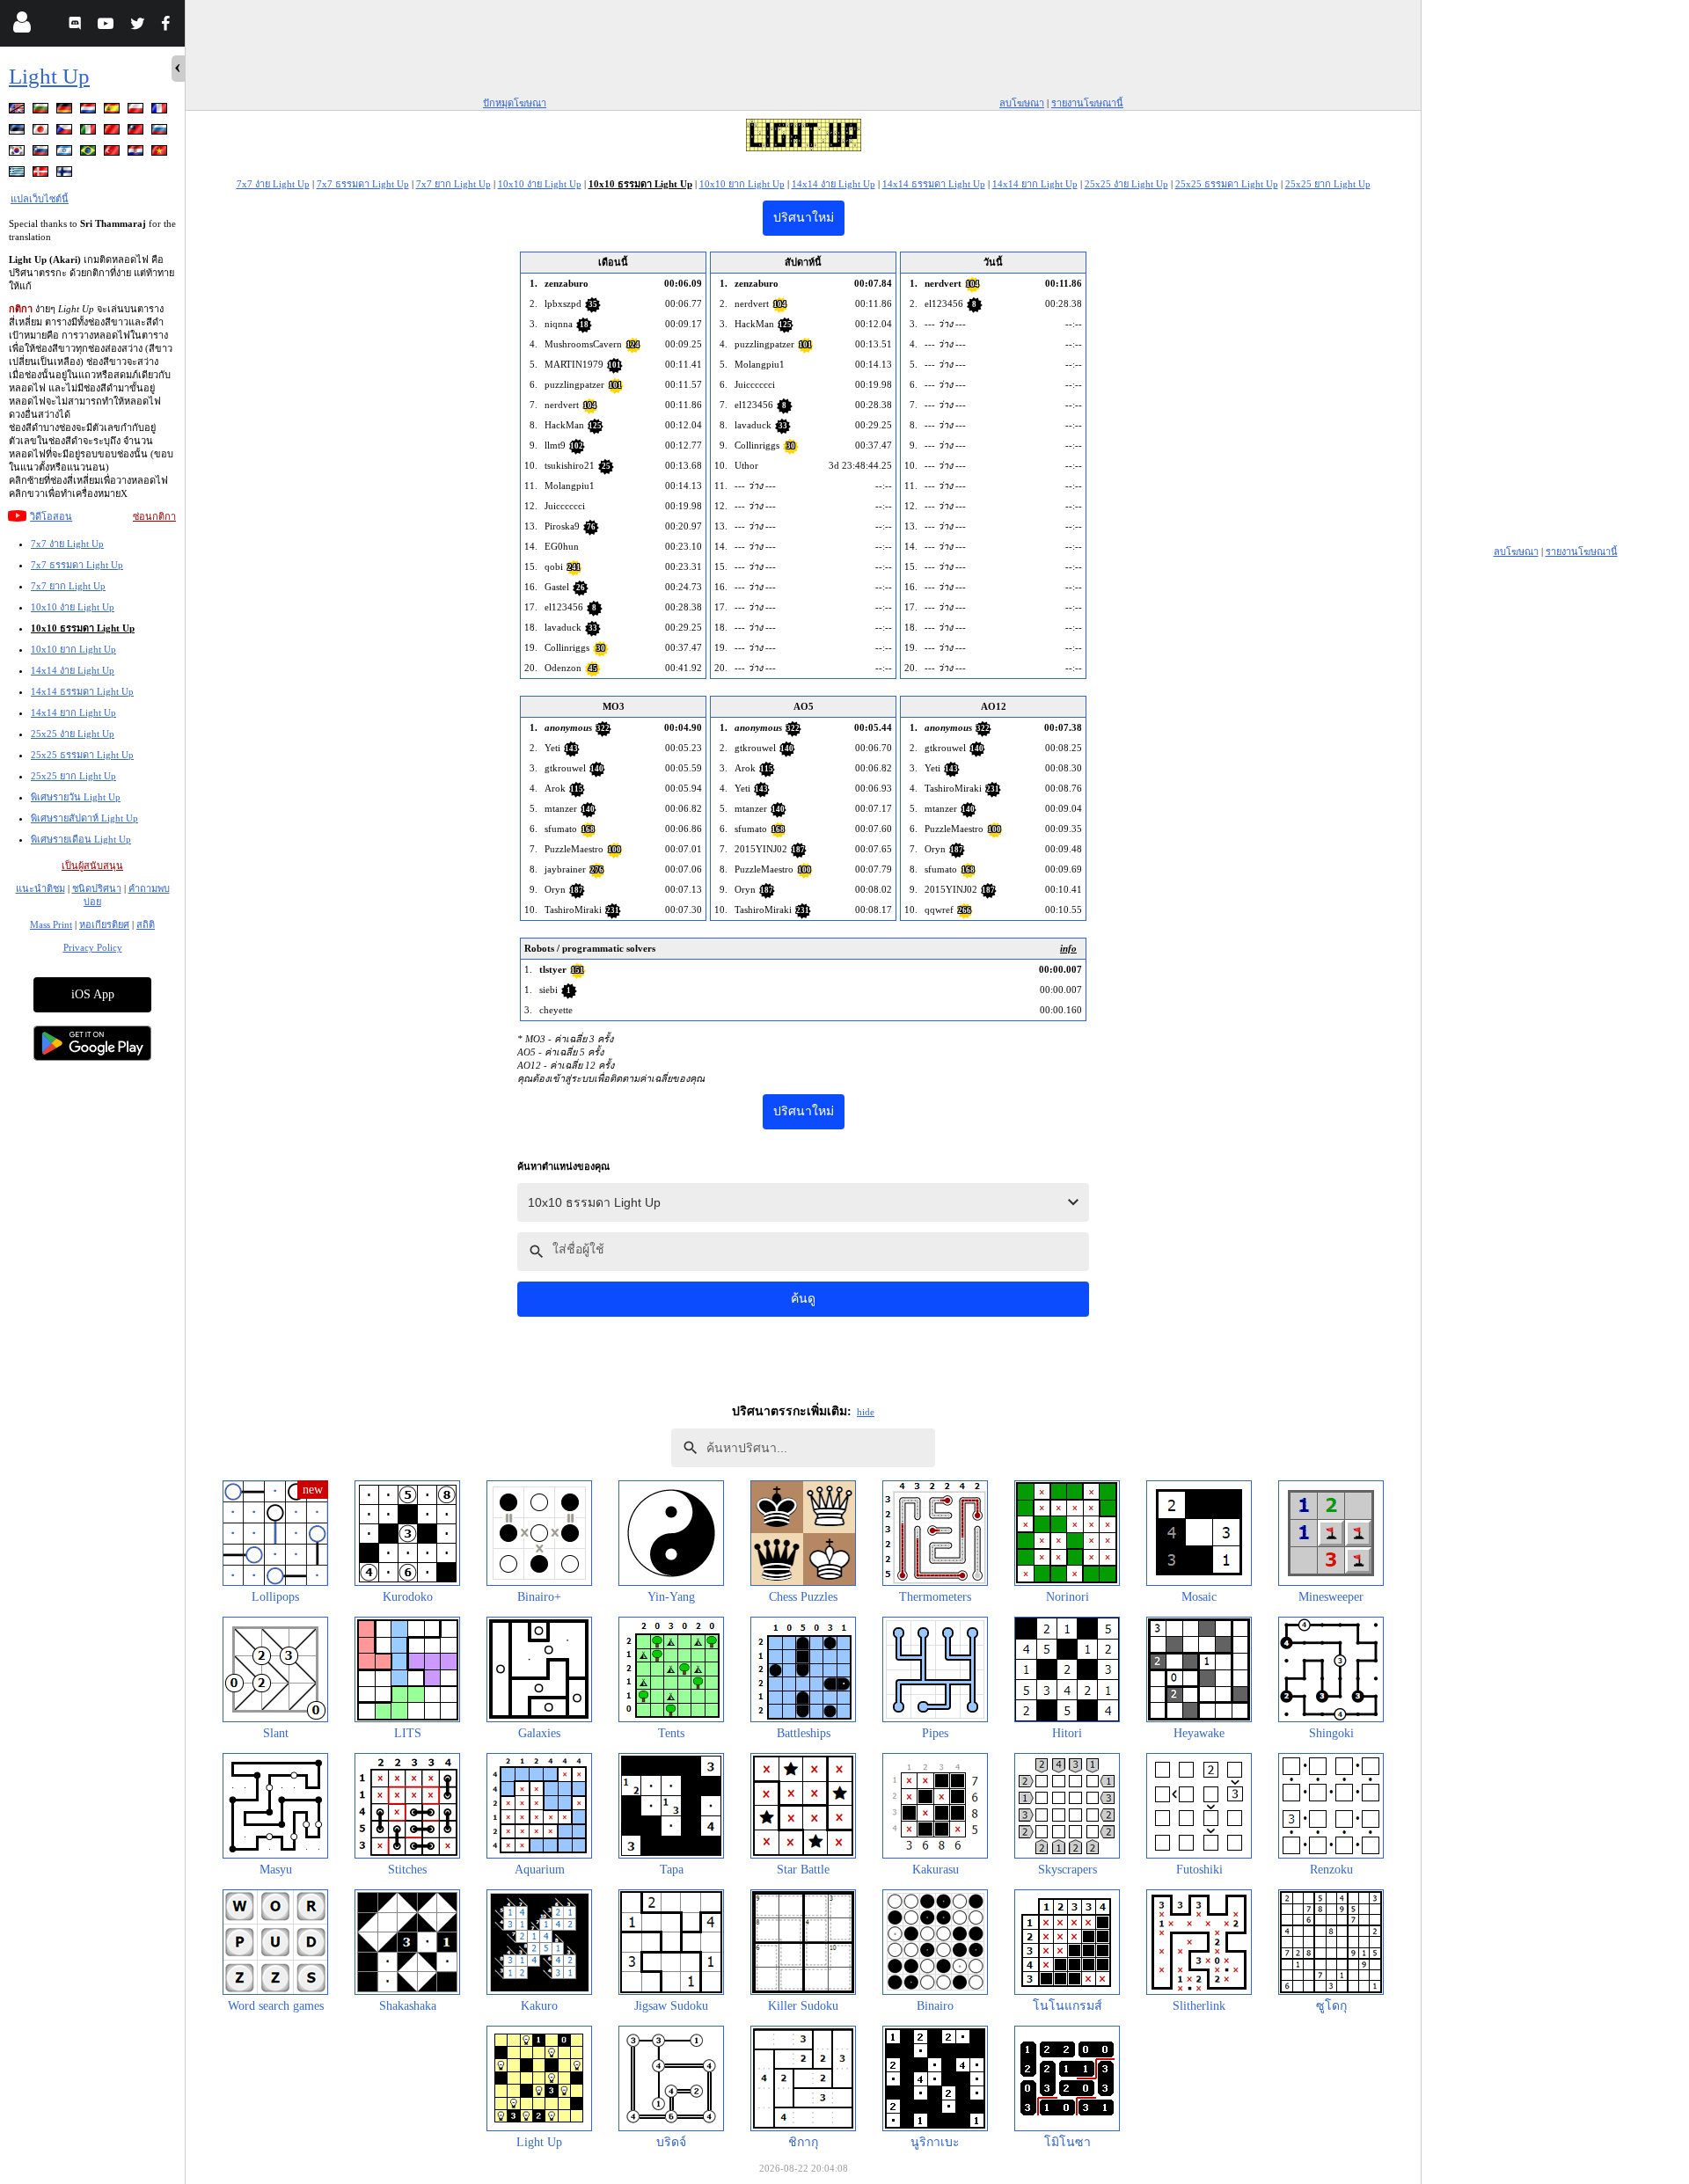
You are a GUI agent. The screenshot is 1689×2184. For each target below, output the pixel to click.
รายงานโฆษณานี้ (1087, 103)
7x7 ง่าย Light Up (67, 544)
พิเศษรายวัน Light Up (76, 797)
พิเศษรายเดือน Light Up (81, 839)
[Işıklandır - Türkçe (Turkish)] (113, 153)
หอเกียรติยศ (104, 924)
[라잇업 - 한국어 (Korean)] (18, 153)
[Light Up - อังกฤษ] (18, 111)
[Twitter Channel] (139, 26)
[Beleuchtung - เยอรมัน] (66, 111)
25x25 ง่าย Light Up (73, 734)
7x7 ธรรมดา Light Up (77, 565)
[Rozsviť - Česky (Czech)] (66, 132)
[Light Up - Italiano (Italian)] (90, 132)
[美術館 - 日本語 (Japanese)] (42, 132)
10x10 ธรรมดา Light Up (83, 628)
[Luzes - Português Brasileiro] (90, 153)
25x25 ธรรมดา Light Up (82, 755)
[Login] (22, 26)
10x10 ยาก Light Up (73, 649)
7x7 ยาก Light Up (68, 586)
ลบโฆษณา (1022, 103)
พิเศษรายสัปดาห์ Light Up (84, 818)
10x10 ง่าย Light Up (73, 607)
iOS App (93, 994)
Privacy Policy (93, 947)
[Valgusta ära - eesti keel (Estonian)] (18, 132)
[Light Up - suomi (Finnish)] (66, 175)
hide (866, 1412)
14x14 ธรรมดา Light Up (82, 691)
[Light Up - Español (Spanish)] (113, 111)
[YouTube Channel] (108, 26)
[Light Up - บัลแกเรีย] (42, 111)
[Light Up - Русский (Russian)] (161, 132)
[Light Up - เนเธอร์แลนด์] (90, 111)
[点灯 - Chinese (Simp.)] (113, 132)
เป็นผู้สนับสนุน (92, 866)
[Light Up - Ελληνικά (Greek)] (18, 175)
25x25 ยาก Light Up (73, 776)
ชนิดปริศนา (97, 888)
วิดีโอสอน (51, 516)
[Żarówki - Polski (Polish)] (137, 111)
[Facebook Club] (169, 26)
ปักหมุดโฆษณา (515, 103)
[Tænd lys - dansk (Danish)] (42, 175)
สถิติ (146, 924)
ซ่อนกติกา (154, 516)
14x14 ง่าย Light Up (73, 670)
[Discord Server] (77, 26)
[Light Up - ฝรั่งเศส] (161, 111)
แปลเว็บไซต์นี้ (40, 199)
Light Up (49, 76)
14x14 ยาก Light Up (73, 712)
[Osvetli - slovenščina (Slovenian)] (42, 153)
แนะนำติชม (40, 888)
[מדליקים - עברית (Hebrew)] (66, 153)
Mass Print (51, 924)
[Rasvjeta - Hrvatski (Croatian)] (137, 153)
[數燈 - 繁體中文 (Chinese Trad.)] (137, 132)
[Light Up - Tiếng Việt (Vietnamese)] (161, 153)
